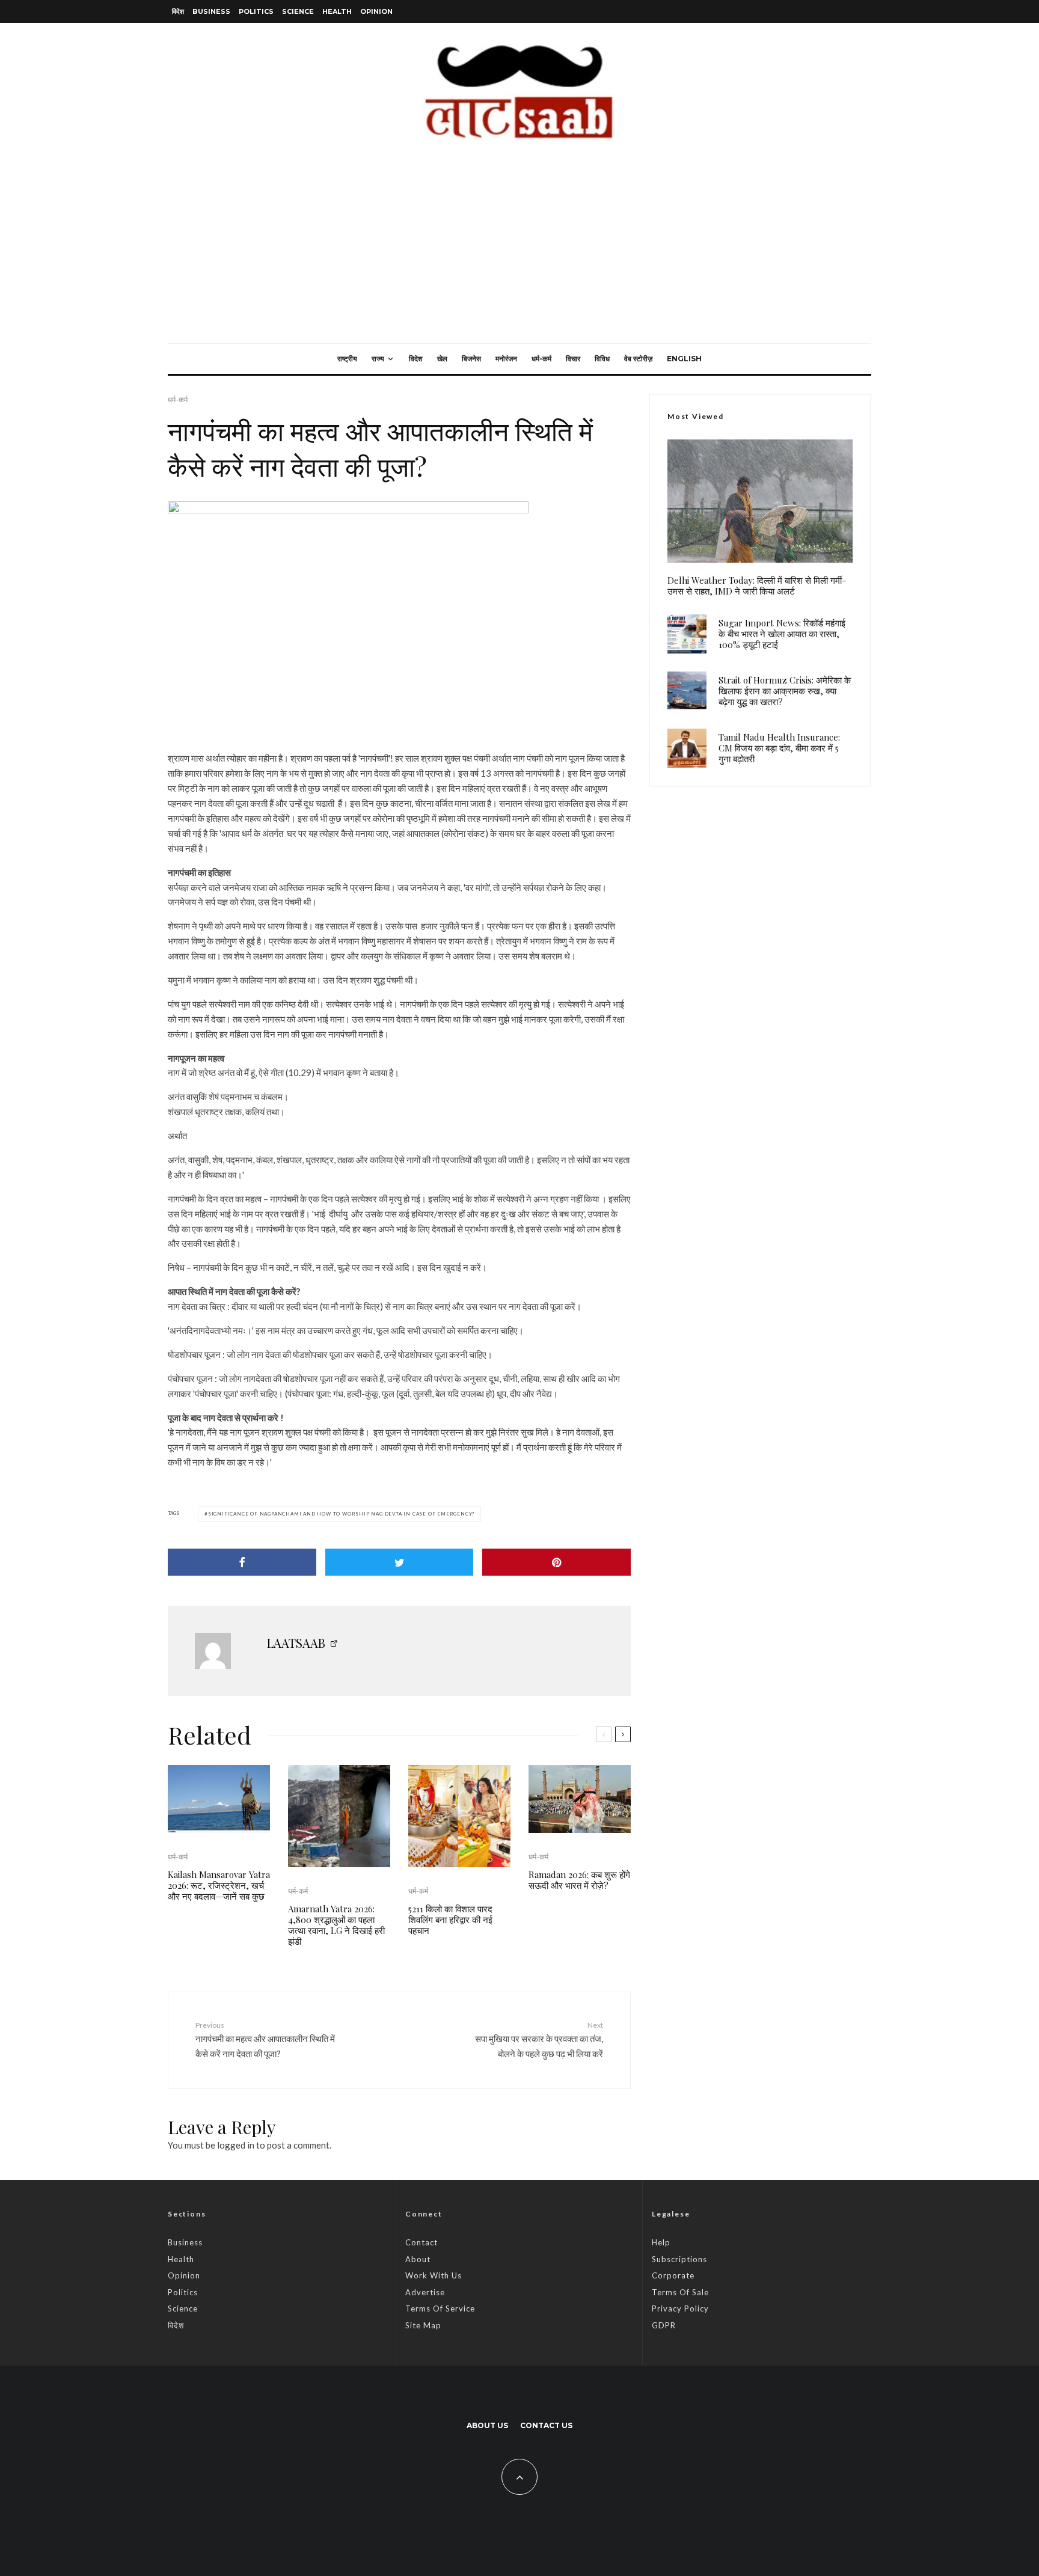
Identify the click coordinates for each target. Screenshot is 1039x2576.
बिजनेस (471, 359)
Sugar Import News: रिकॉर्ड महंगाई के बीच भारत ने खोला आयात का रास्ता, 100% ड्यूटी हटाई (782, 634)
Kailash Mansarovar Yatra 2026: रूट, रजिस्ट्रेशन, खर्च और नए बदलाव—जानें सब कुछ (219, 1885)
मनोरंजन (506, 359)
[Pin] (556, 1562)
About (418, 2259)
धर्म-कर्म (541, 359)
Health (337, 11)
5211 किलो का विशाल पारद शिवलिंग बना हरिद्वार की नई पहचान (450, 1920)
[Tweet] (400, 1562)
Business (211, 11)
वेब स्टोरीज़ (638, 359)
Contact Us (546, 2425)
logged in (236, 2145)
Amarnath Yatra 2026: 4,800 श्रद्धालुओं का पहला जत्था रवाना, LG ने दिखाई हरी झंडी (336, 1925)
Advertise (425, 2292)
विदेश (178, 11)
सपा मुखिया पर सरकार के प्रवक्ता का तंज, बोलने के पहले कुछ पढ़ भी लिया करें (539, 2040)
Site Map (423, 2325)
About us (487, 2425)
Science (298, 11)
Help (661, 2242)
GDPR (664, 2325)
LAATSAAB (296, 1643)
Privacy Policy (680, 2308)
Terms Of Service (440, 2308)
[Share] (242, 1562)
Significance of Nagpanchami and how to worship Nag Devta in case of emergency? (341, 1514)
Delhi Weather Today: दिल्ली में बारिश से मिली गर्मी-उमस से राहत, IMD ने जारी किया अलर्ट (757, 586)
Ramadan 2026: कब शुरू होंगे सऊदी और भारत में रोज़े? (579, 1880)
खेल (442, 359)
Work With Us (434, 2275)
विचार (573, 359)
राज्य (378, 359)
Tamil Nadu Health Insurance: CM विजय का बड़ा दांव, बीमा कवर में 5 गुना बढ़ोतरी (779, 748)
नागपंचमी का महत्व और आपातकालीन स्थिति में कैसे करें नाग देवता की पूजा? (265, 2040)
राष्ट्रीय (347, 359)
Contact (421, 2242)
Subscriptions (679, 2259)
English (684, 359)
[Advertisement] (519, 253)
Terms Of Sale (680, 2292)
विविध (602, 359)
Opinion (376, 11)
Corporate (673, 2275)
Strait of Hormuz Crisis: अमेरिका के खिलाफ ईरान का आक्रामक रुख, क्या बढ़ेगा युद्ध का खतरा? (785, 691)
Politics (256, 11)
